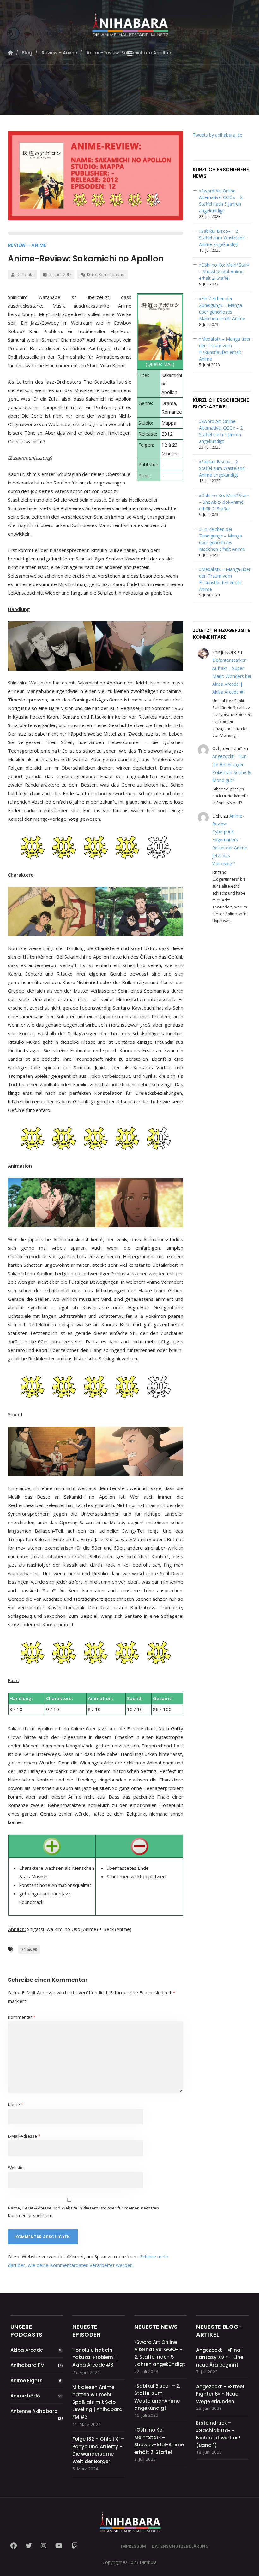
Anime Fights (27, 2381)
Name (16, 2104)
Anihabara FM (27, 2365)
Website (16, 2168)
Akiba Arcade (27, 2350)
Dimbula (25, 275)
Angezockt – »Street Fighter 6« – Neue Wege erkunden (220, 2394)
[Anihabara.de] (130, 21)
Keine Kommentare (106, 275)
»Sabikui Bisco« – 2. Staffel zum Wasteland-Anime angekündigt (223, 238)
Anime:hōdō (25, 2396)
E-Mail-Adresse (24, 2136)
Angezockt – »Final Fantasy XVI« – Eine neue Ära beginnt (220, 2357)
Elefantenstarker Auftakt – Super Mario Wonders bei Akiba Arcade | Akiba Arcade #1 (232, 676)
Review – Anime (27, 245)
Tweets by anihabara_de (217, 135)
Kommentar (22, 2017)
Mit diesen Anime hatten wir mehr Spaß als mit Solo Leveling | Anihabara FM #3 (97, 2402)
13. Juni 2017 (60, 275)
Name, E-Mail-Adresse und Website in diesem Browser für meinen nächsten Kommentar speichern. (83, 2212)
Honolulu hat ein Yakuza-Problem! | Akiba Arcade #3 (95, 2357)
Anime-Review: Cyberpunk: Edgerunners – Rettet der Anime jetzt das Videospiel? (230, 840)
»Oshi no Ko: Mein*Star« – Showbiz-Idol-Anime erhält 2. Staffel (224, 271)
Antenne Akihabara (34, 2411)
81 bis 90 (29, 1949)
